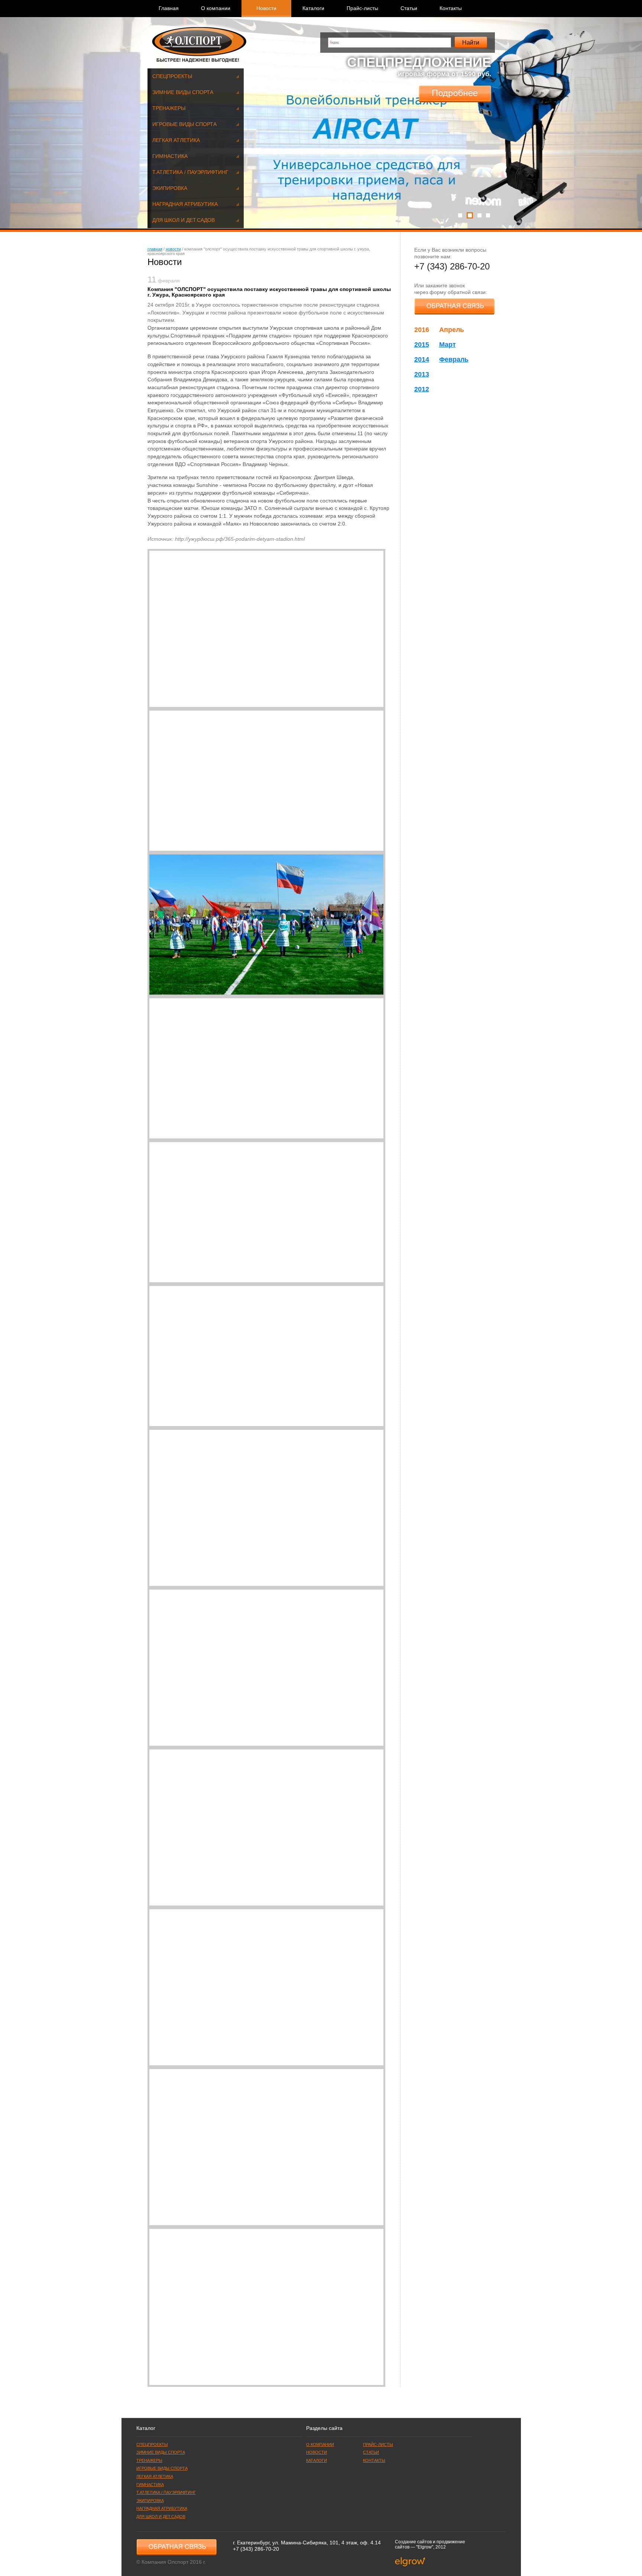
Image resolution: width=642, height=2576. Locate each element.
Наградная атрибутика (185, 204)
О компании (216, 8)
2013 (422, 374)
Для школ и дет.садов (184, 220)
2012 (422, 389)
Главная (169, 8)
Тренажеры (169, 108)
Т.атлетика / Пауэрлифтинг (190, 172)
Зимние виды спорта (183, 92)
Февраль (454, 359)
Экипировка (170, 188)
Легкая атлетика (176, 140)
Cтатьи (409, 8)
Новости (173, 249)
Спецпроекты (172, 76)
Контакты (451, 8)
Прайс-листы (362, 8)
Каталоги (313, 8)
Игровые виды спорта (184, 124)
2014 (422, 359)
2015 (422, 345)
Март (448, 345)
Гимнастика (170, 156)
